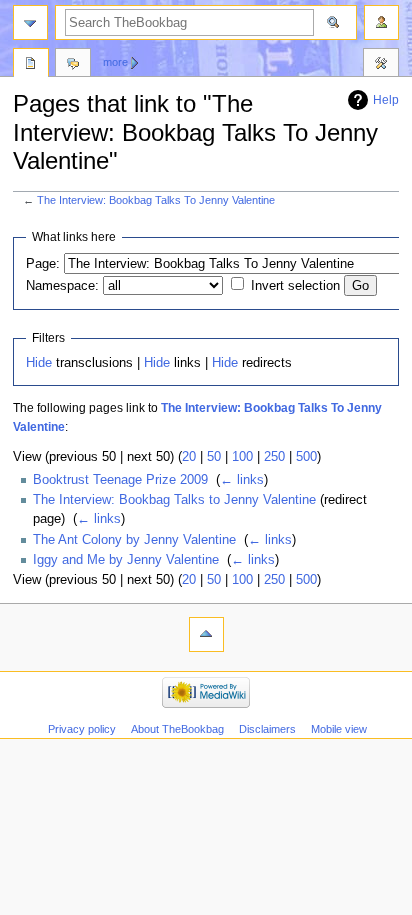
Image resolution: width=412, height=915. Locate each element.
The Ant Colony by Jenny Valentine (134, 540)
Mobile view (339, 729)
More (115, 62)
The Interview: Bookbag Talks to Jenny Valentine (174, 500)
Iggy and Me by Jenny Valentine (126, 560)
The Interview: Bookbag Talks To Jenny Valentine (156, 200)
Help (386, 100)
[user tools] (381, 22)
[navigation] (30, 22)
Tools (381, 65)
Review (31, 65)
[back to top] (206, 634)
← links (242, 480)
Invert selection (295, 286)
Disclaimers (267, 729)
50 (214, 457)
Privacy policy (82, 729)
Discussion (73, 65)
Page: (43, 264)
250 (274, 457)
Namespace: (62, 286)
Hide (39, 363)
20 (189, 457)
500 (306, 457)
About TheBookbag (177, 729)
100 (242, 457)
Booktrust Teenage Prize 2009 (120, 480)
